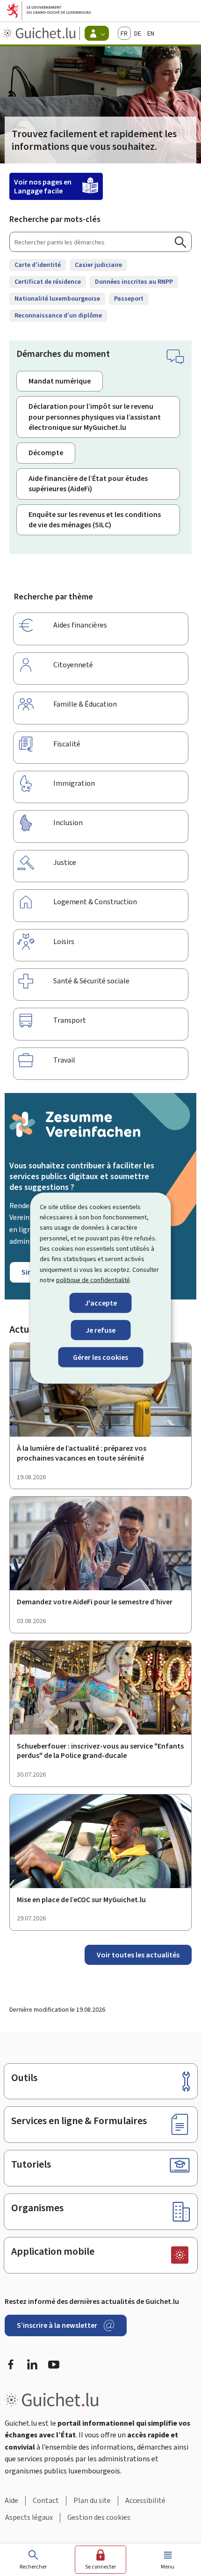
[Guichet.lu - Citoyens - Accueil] (40, 33)
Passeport (129, 299)
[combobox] (100, 242)
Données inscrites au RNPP (134, 282)
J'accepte (101, 1303)
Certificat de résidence (48, 282)
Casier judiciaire (98, 265)
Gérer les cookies (100, 1357)
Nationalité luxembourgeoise (57, 299)
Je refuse (100, 1330)
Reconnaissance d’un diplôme (58, 315)
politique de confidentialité (93, 1280)
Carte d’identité (38, 265)
